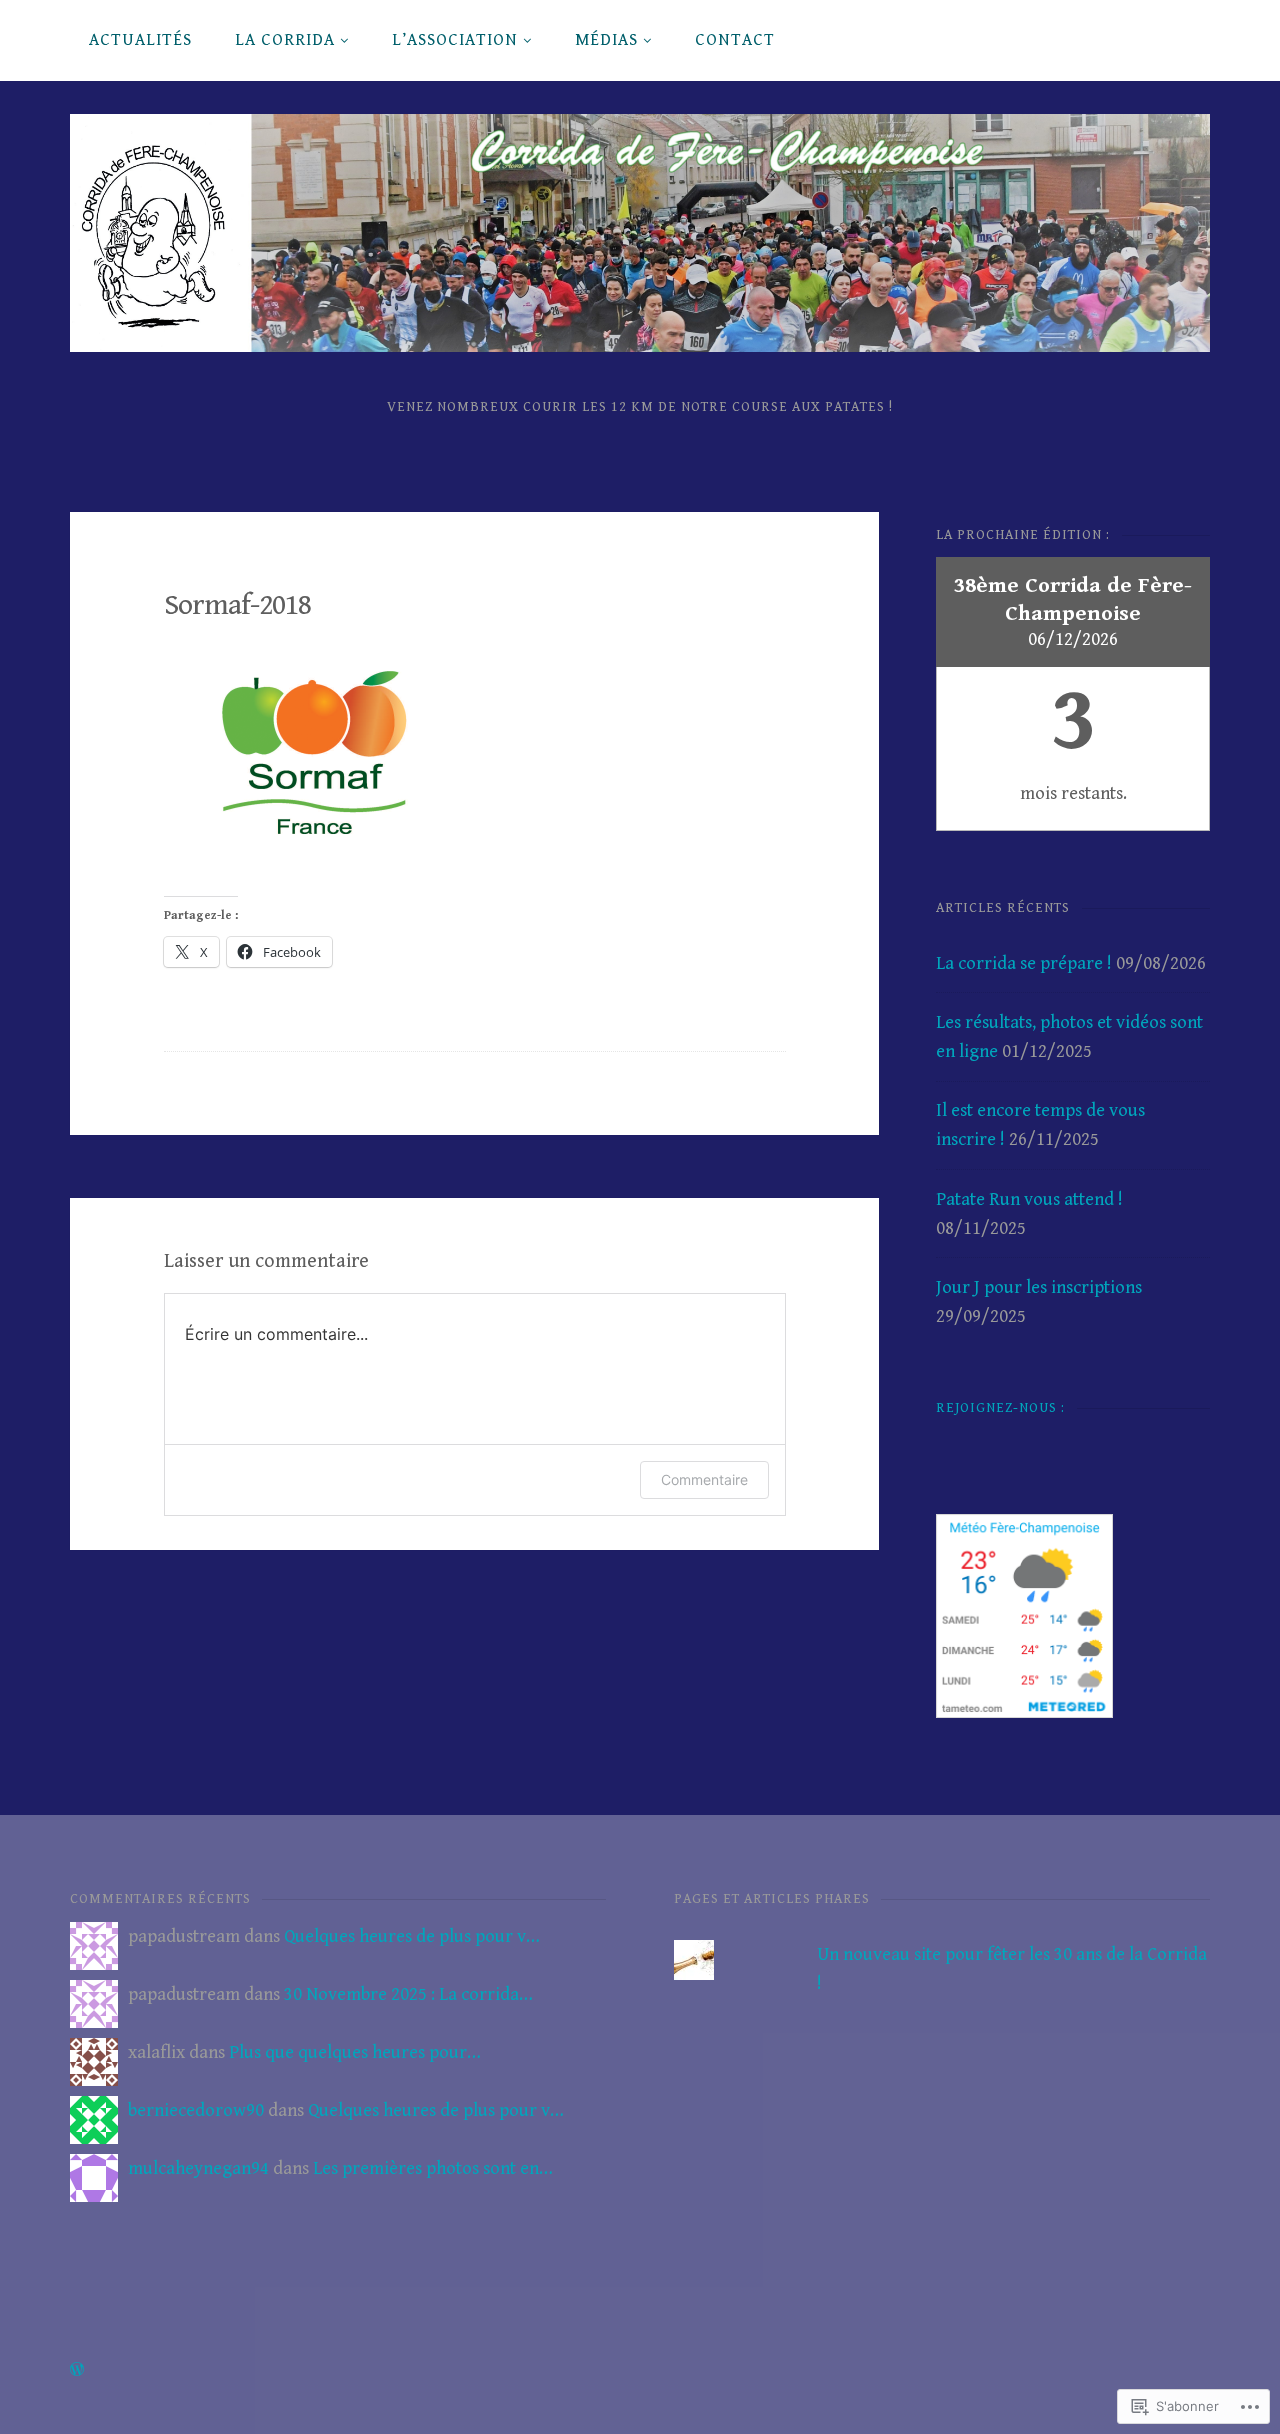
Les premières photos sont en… (433, 2168)
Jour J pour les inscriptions (1039, 1287)
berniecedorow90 (196, 2110)
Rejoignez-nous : (1000, 1408)
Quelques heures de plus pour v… (412, 1936)
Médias (606, 40)
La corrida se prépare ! (1024, 963)
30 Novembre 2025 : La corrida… (408, 1994)
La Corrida (285, 40)
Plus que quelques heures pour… (355, 2052)
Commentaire (704, 1479)
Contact (735, 40)
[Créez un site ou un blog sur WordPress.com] (77, 2370)
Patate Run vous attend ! (1029, 1199)
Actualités (140, 40)
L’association (455, 40)
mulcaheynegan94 (198, 2168)
